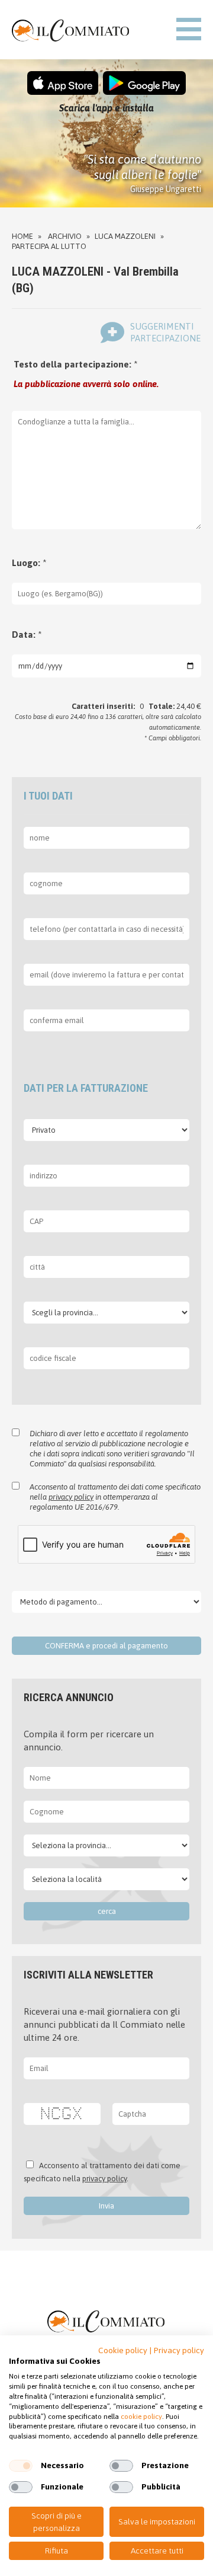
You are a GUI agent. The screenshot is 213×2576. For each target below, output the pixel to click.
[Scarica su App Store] (63, 92)
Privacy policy (179, 2350)
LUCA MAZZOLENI (125, 236)
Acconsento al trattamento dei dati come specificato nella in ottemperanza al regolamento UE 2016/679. (115, 1497)
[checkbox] (21, 2466)
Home (22, 236)
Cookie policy (123, 2350)
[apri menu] (189, 30)
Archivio (65, 236)
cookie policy (141, 2417)
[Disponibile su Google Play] (144, 92)
